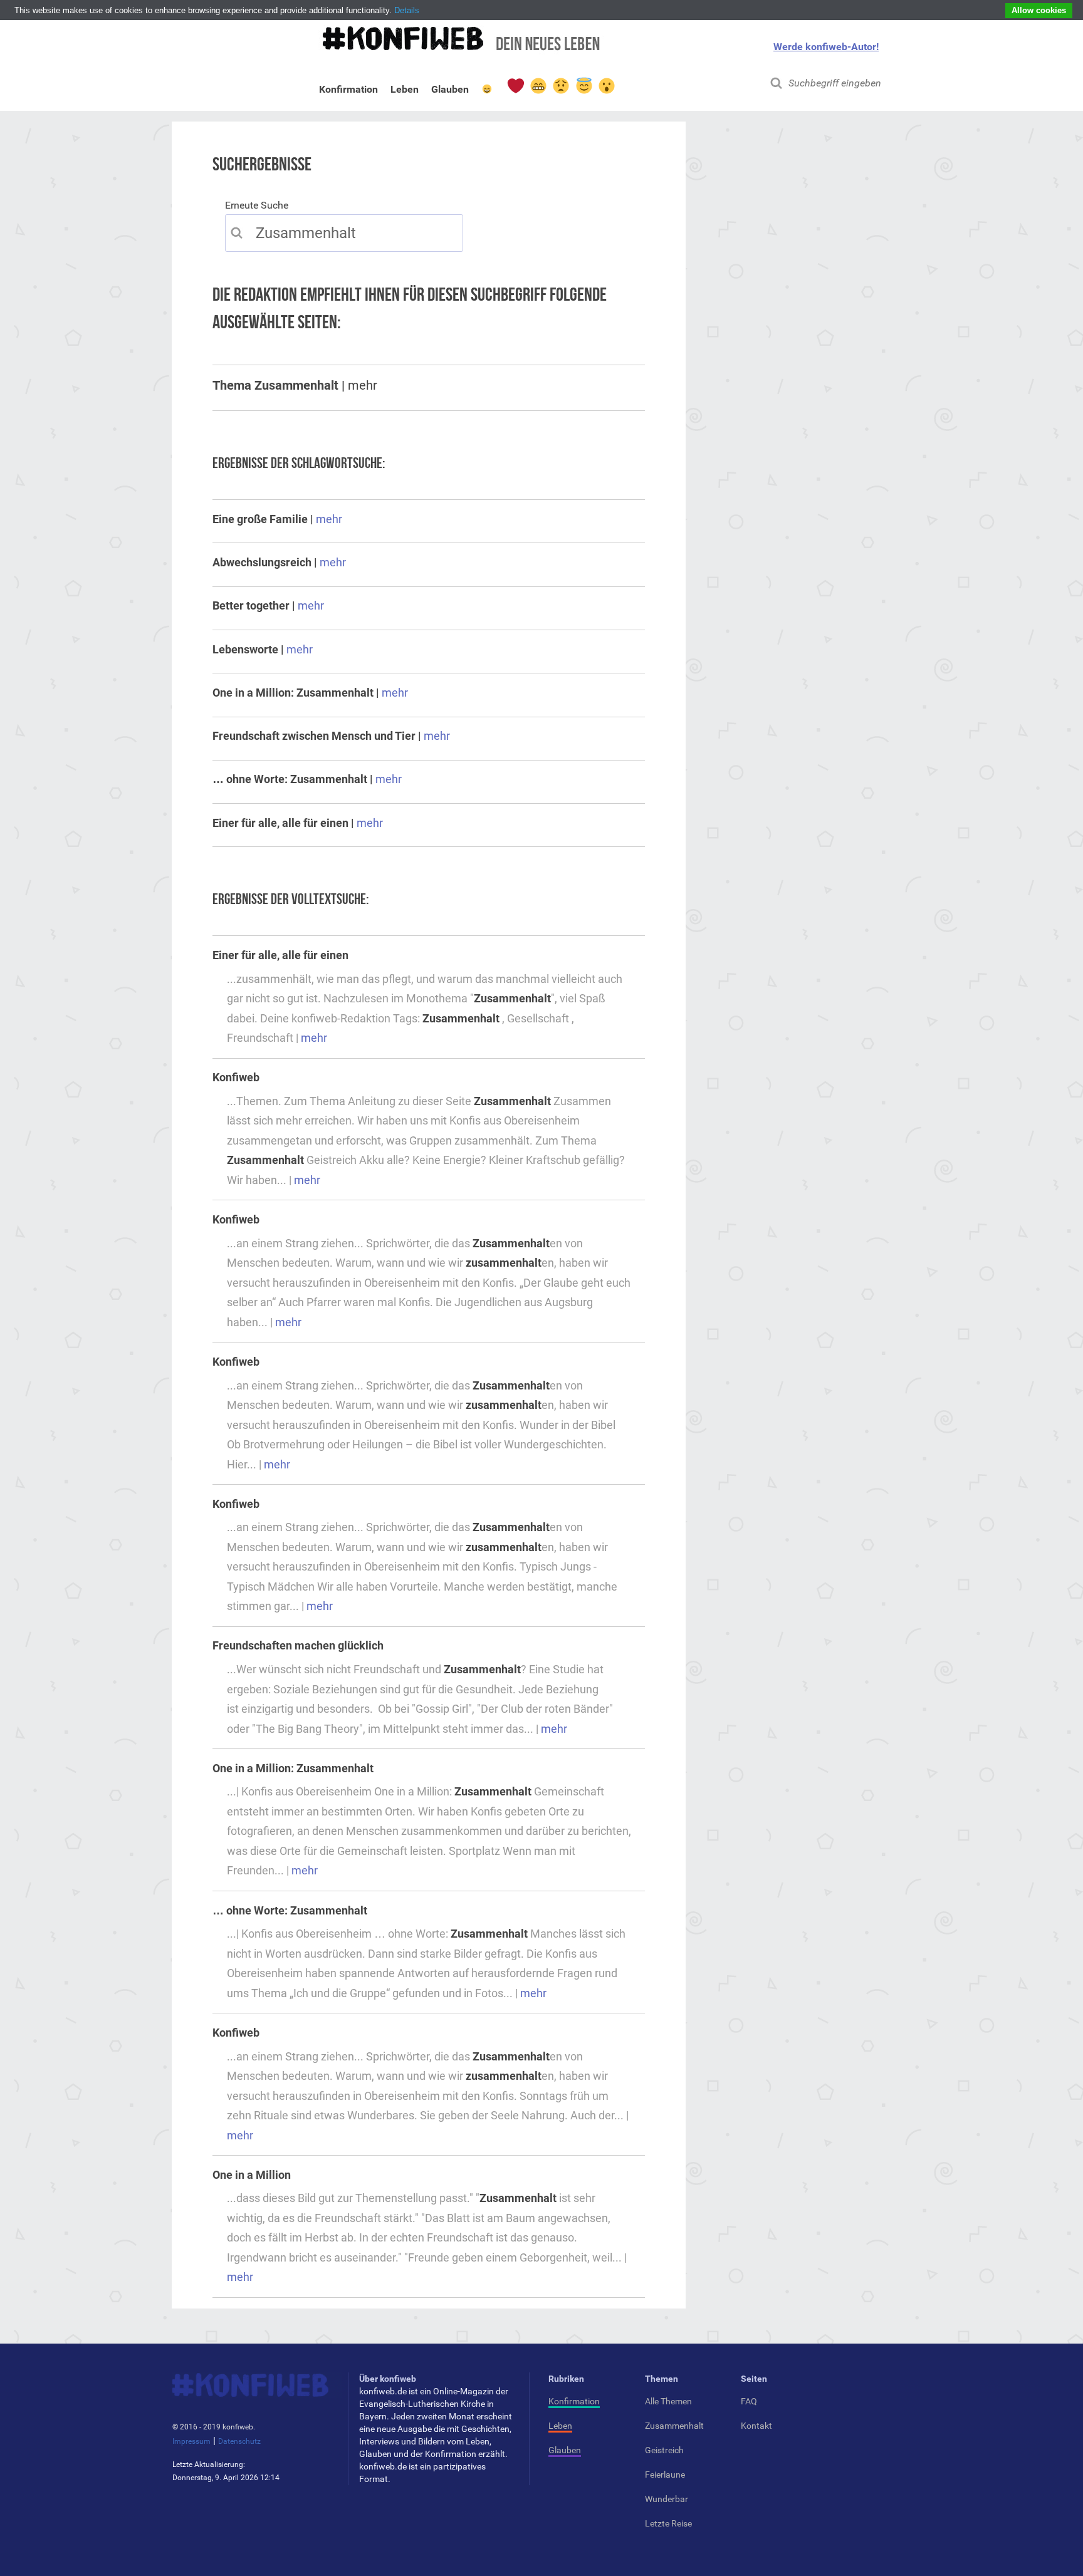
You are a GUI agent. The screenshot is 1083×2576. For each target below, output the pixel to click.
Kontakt (756, 2426)
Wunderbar (667, 2499)
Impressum (191, 2441)
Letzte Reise (668, 2523)
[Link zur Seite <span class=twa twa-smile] (487, 91)
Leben (405, 92)
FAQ (749, 2401)
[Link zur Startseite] (459, 45)
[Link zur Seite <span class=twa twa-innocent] (583, 86)
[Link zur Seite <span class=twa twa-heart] (515, 86)
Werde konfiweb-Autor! (826, 47)
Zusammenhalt (674, 2426)
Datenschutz (239, 2441)
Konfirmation (348, 92)
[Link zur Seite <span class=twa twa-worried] (561, 86)
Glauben (450, 92)
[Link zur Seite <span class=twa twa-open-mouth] (606, 86)
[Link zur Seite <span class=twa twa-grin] (538, 86)
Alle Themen (668, 2401)
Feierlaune (665, 2475)
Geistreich (664, 2450)
